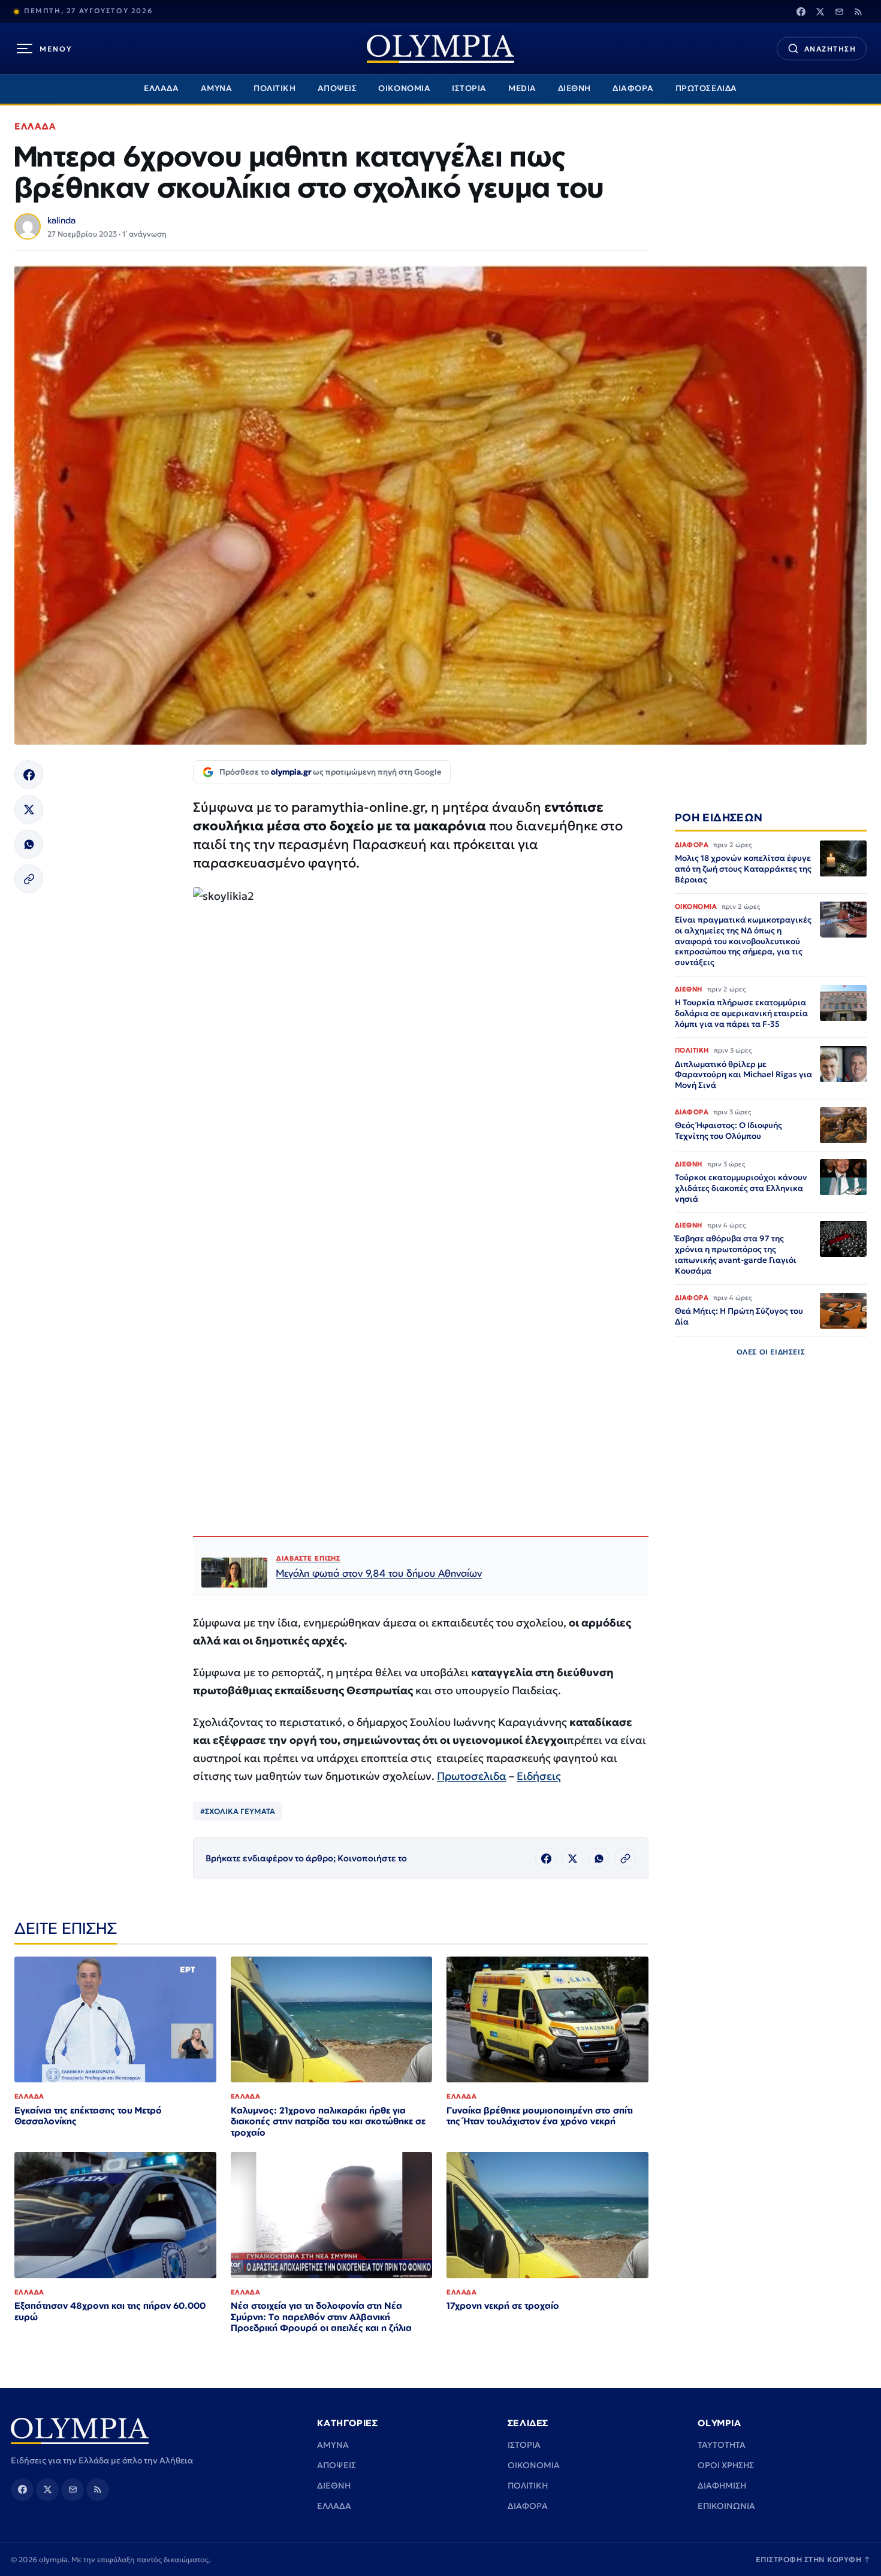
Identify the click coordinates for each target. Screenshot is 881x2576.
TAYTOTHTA (722, 2445)
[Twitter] (820, 11)
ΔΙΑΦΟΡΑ (633, 88)
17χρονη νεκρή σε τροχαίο (503, 2306)
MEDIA (522, 88)
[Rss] (858, 11)
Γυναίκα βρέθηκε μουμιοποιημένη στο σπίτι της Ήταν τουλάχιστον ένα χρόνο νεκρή (540, 2116)
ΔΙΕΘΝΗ (574, 88)
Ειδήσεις (539, 1776)
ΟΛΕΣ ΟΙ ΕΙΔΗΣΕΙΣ (771, 1352)
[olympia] (441, 49)
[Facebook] (801, 11)
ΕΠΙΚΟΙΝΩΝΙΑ (726, 2506)
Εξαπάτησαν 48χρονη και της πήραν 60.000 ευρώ (110, 2311)
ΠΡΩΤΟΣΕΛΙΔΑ (706, 88)
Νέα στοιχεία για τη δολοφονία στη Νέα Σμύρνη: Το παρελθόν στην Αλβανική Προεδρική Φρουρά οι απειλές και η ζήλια (321, 2317)
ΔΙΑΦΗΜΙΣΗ (722, 2486)
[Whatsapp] (29, 844)
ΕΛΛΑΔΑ (161, 88)
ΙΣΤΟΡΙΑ (469, 88)
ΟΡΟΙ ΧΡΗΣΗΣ (726, 2465)
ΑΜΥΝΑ (217, 88)
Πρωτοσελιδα (472, 1776)
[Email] (839, 11)
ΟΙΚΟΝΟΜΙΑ (404, 88)
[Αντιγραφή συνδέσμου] (29, 879)
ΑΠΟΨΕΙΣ (337, 88)
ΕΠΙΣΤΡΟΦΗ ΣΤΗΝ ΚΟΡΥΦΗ (813, 2560)
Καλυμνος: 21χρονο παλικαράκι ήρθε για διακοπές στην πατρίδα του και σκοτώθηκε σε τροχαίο (328, 2122)
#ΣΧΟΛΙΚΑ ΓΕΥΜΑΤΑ (238, 1811)
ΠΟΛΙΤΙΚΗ (274, 88)
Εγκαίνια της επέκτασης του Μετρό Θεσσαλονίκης (88, 2116)
